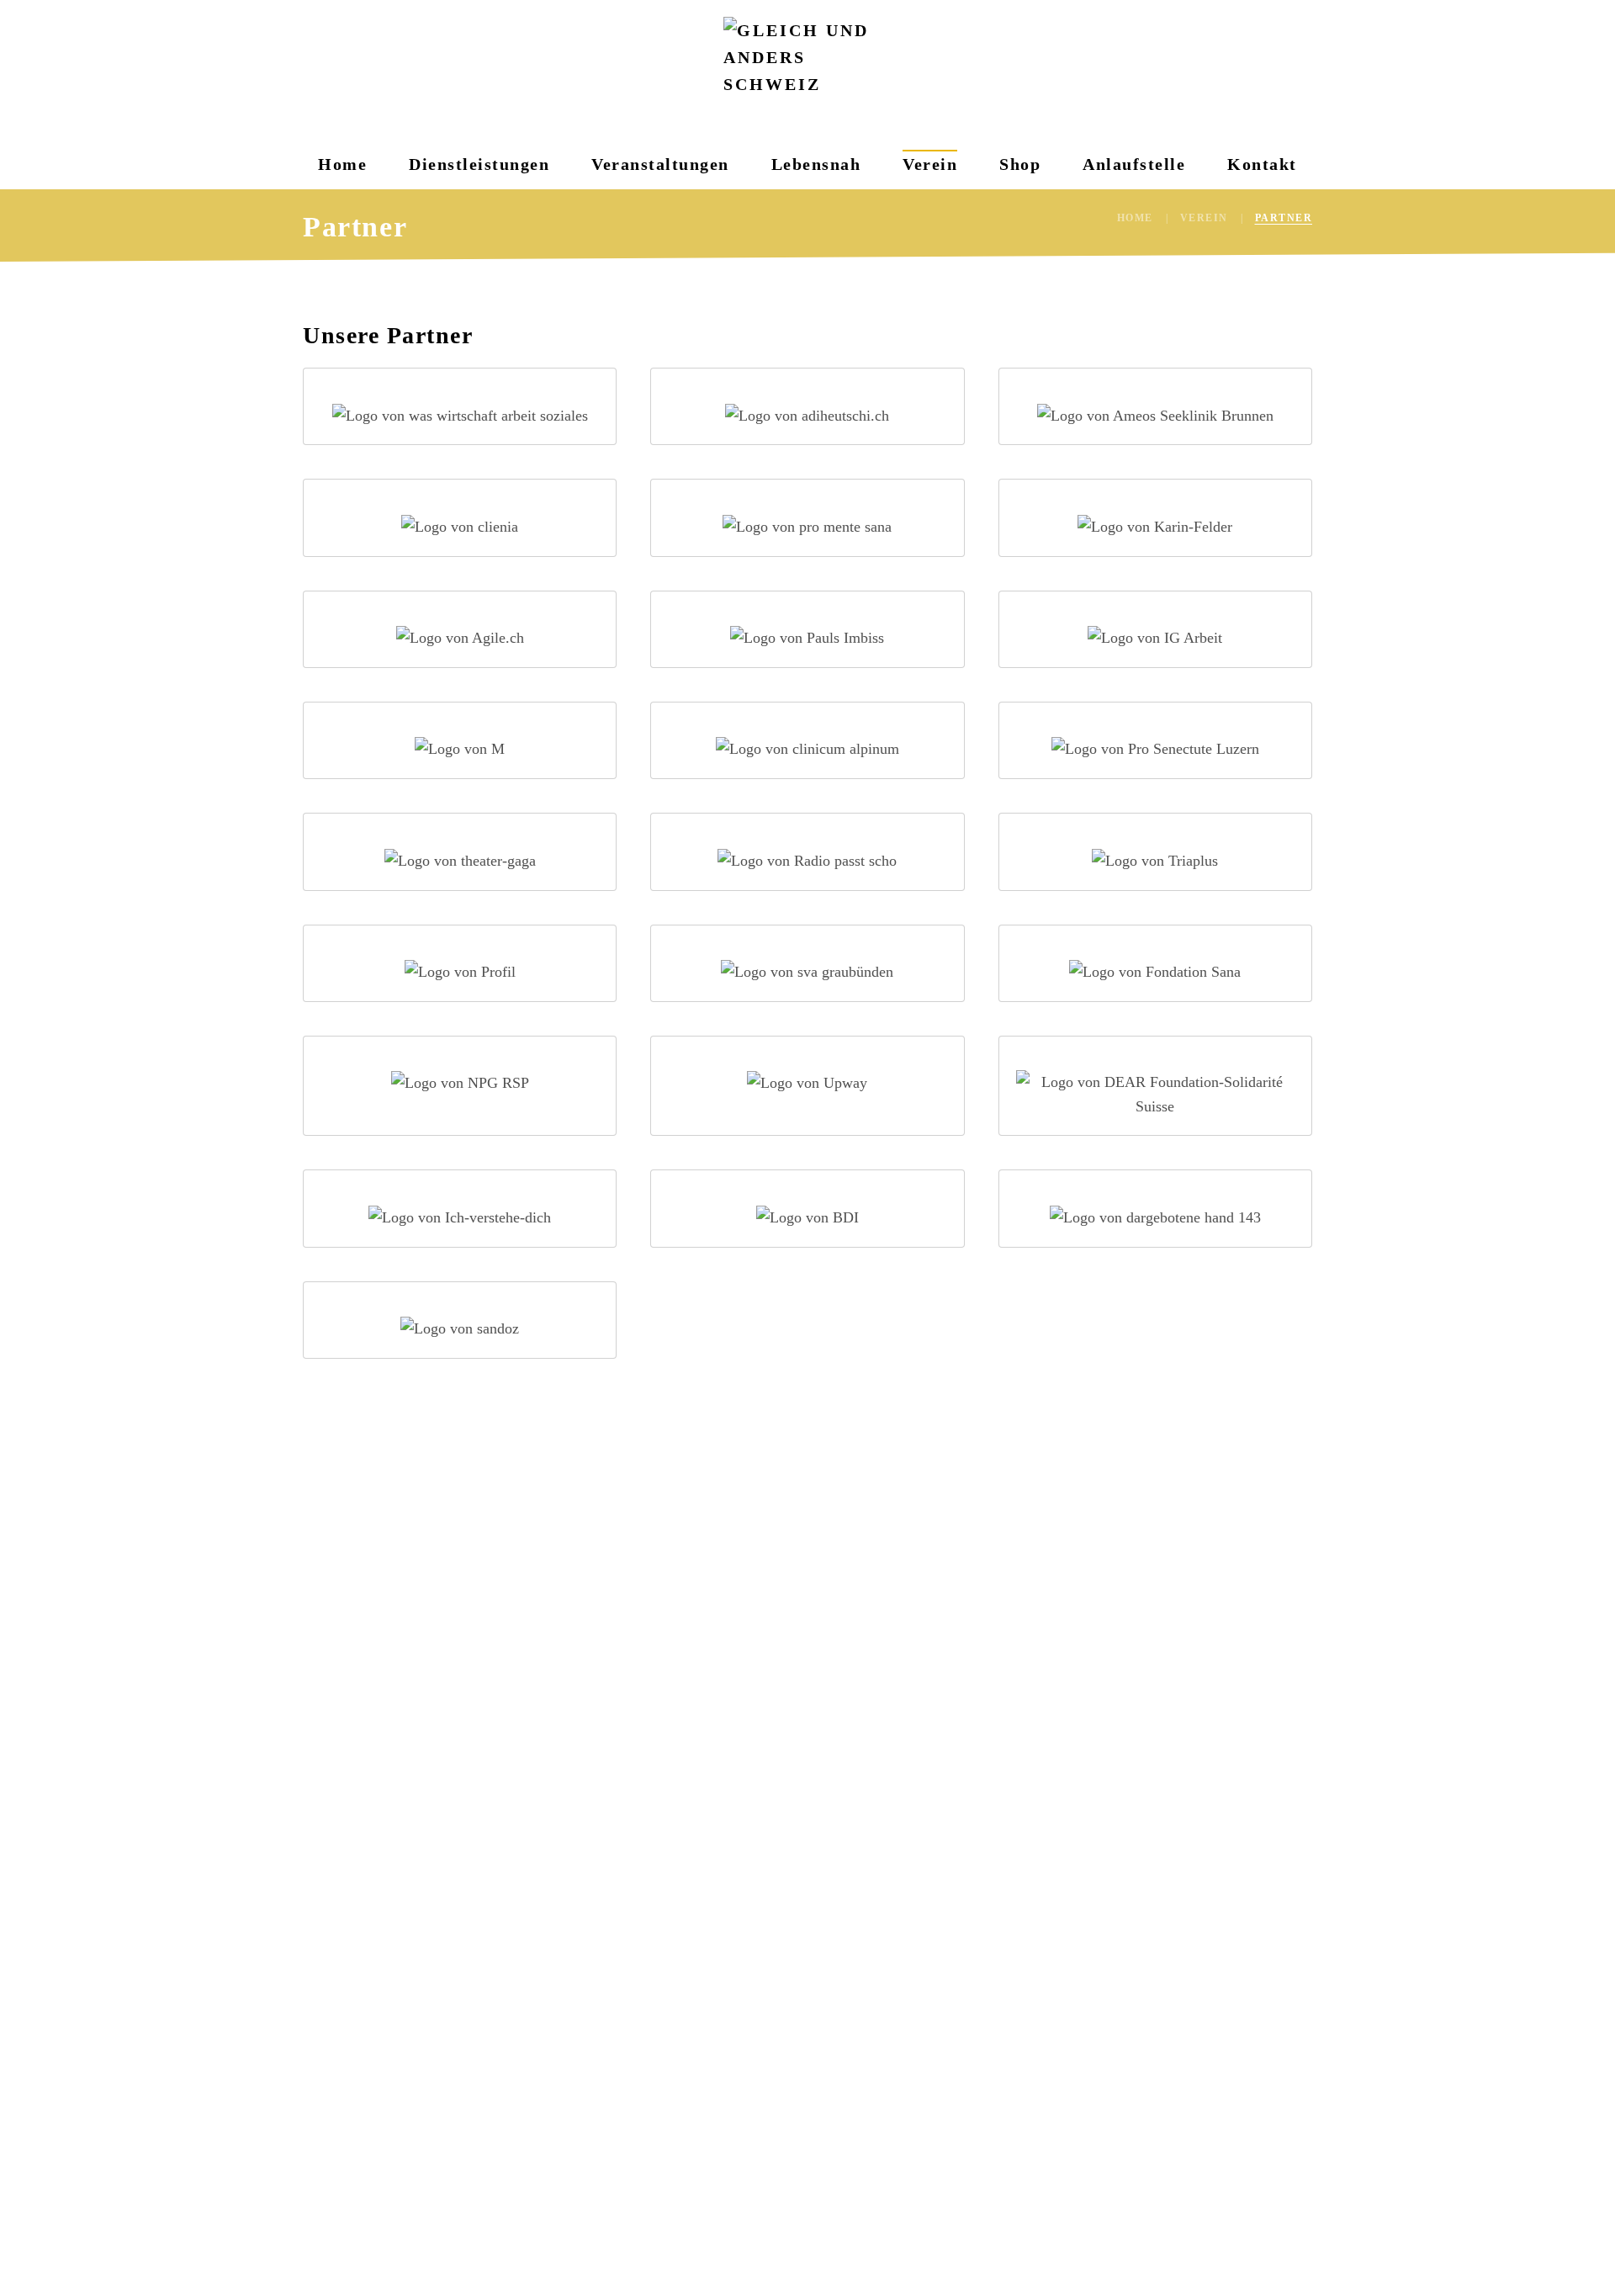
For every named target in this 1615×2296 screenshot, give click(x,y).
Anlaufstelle (1134, 164)
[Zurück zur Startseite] (807, 69)
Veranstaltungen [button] (660, 164)
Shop (1020, 164)
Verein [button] (930, 164)
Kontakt (1262, 164)
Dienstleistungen (479, 164)
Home (342, 164)
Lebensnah (816, 164)
